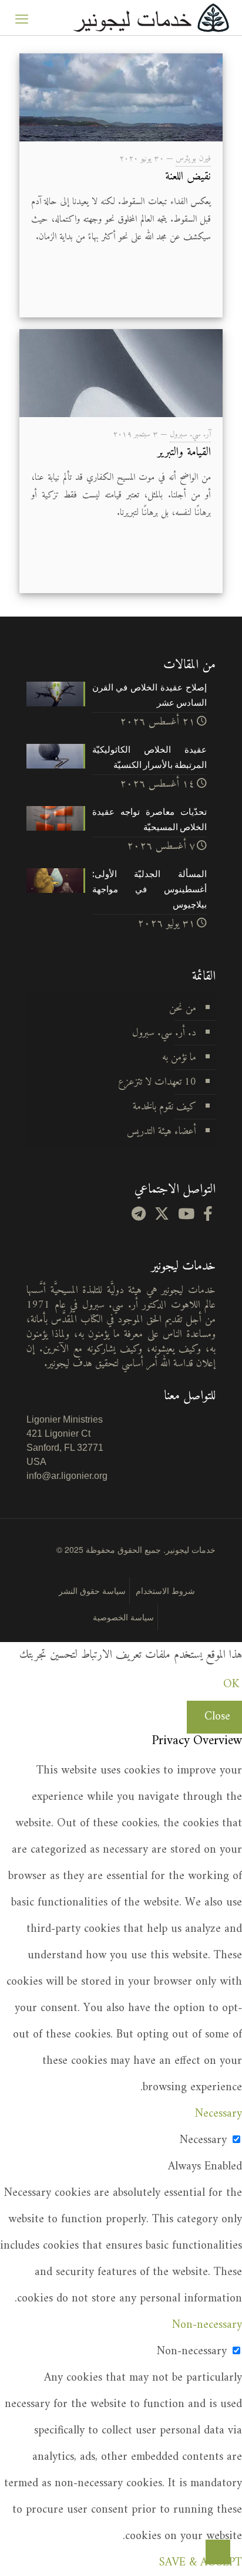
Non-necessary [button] (207, 2325)
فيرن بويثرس (193, 159)
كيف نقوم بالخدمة (164, 1107)
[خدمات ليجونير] (151, 18)
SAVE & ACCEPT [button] (201, 2563)
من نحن (183, 1008)
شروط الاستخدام (165, 1590)
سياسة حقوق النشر (92, 1590)
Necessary (203, 2140)
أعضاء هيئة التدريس (162, 1131)
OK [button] (231, 1685)
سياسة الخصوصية (123, 1617)
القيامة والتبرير (184, 453)
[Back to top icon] (218, 2552)
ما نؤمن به (179, 1057)
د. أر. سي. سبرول (164, 1033)
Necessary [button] (219, 2114)
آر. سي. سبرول (190, 434)
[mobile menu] (22, 18)
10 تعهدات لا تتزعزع (157, 1082)
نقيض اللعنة (188, 177)
